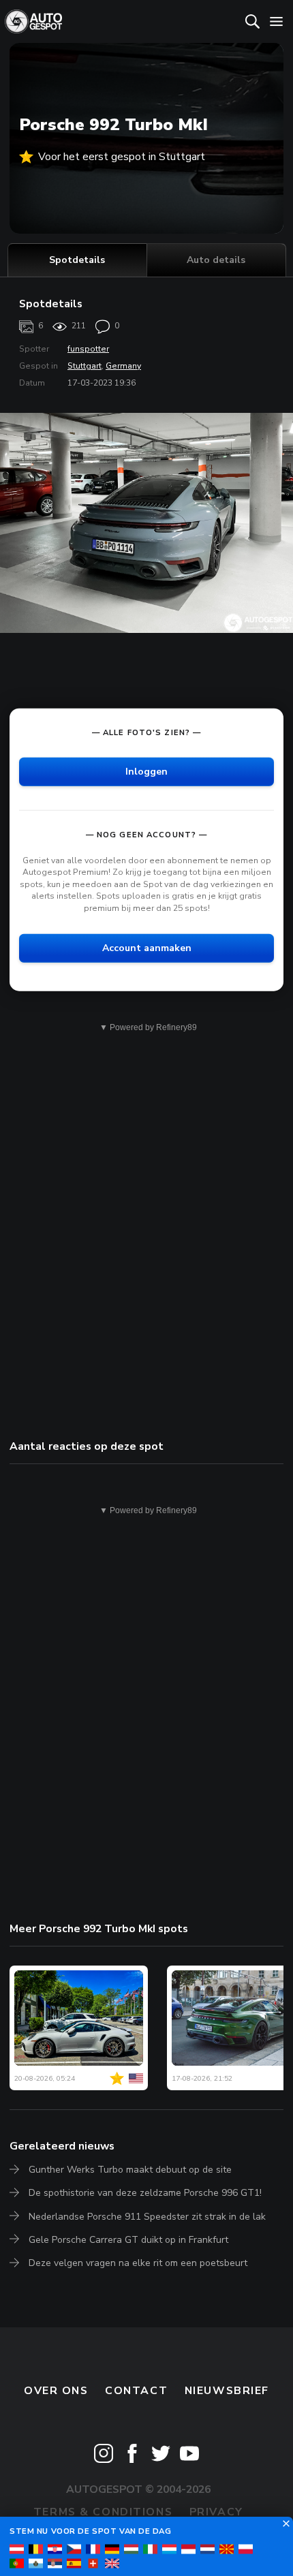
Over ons (56, 2391)
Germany (123, 366)
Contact (136, 2391)
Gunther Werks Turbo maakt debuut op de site (130, 2170)
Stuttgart (84, 366)
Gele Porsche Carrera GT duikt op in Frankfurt (128, 2240)
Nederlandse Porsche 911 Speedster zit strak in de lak (147, 2217)
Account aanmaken (147, 947)
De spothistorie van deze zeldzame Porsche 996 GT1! (145, 2193)
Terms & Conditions (103, 2512)
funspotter (88, 349)
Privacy (216, 2512)
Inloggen (146, 771)
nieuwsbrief (227, 2391)
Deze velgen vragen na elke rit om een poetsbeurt (138, 2263)
